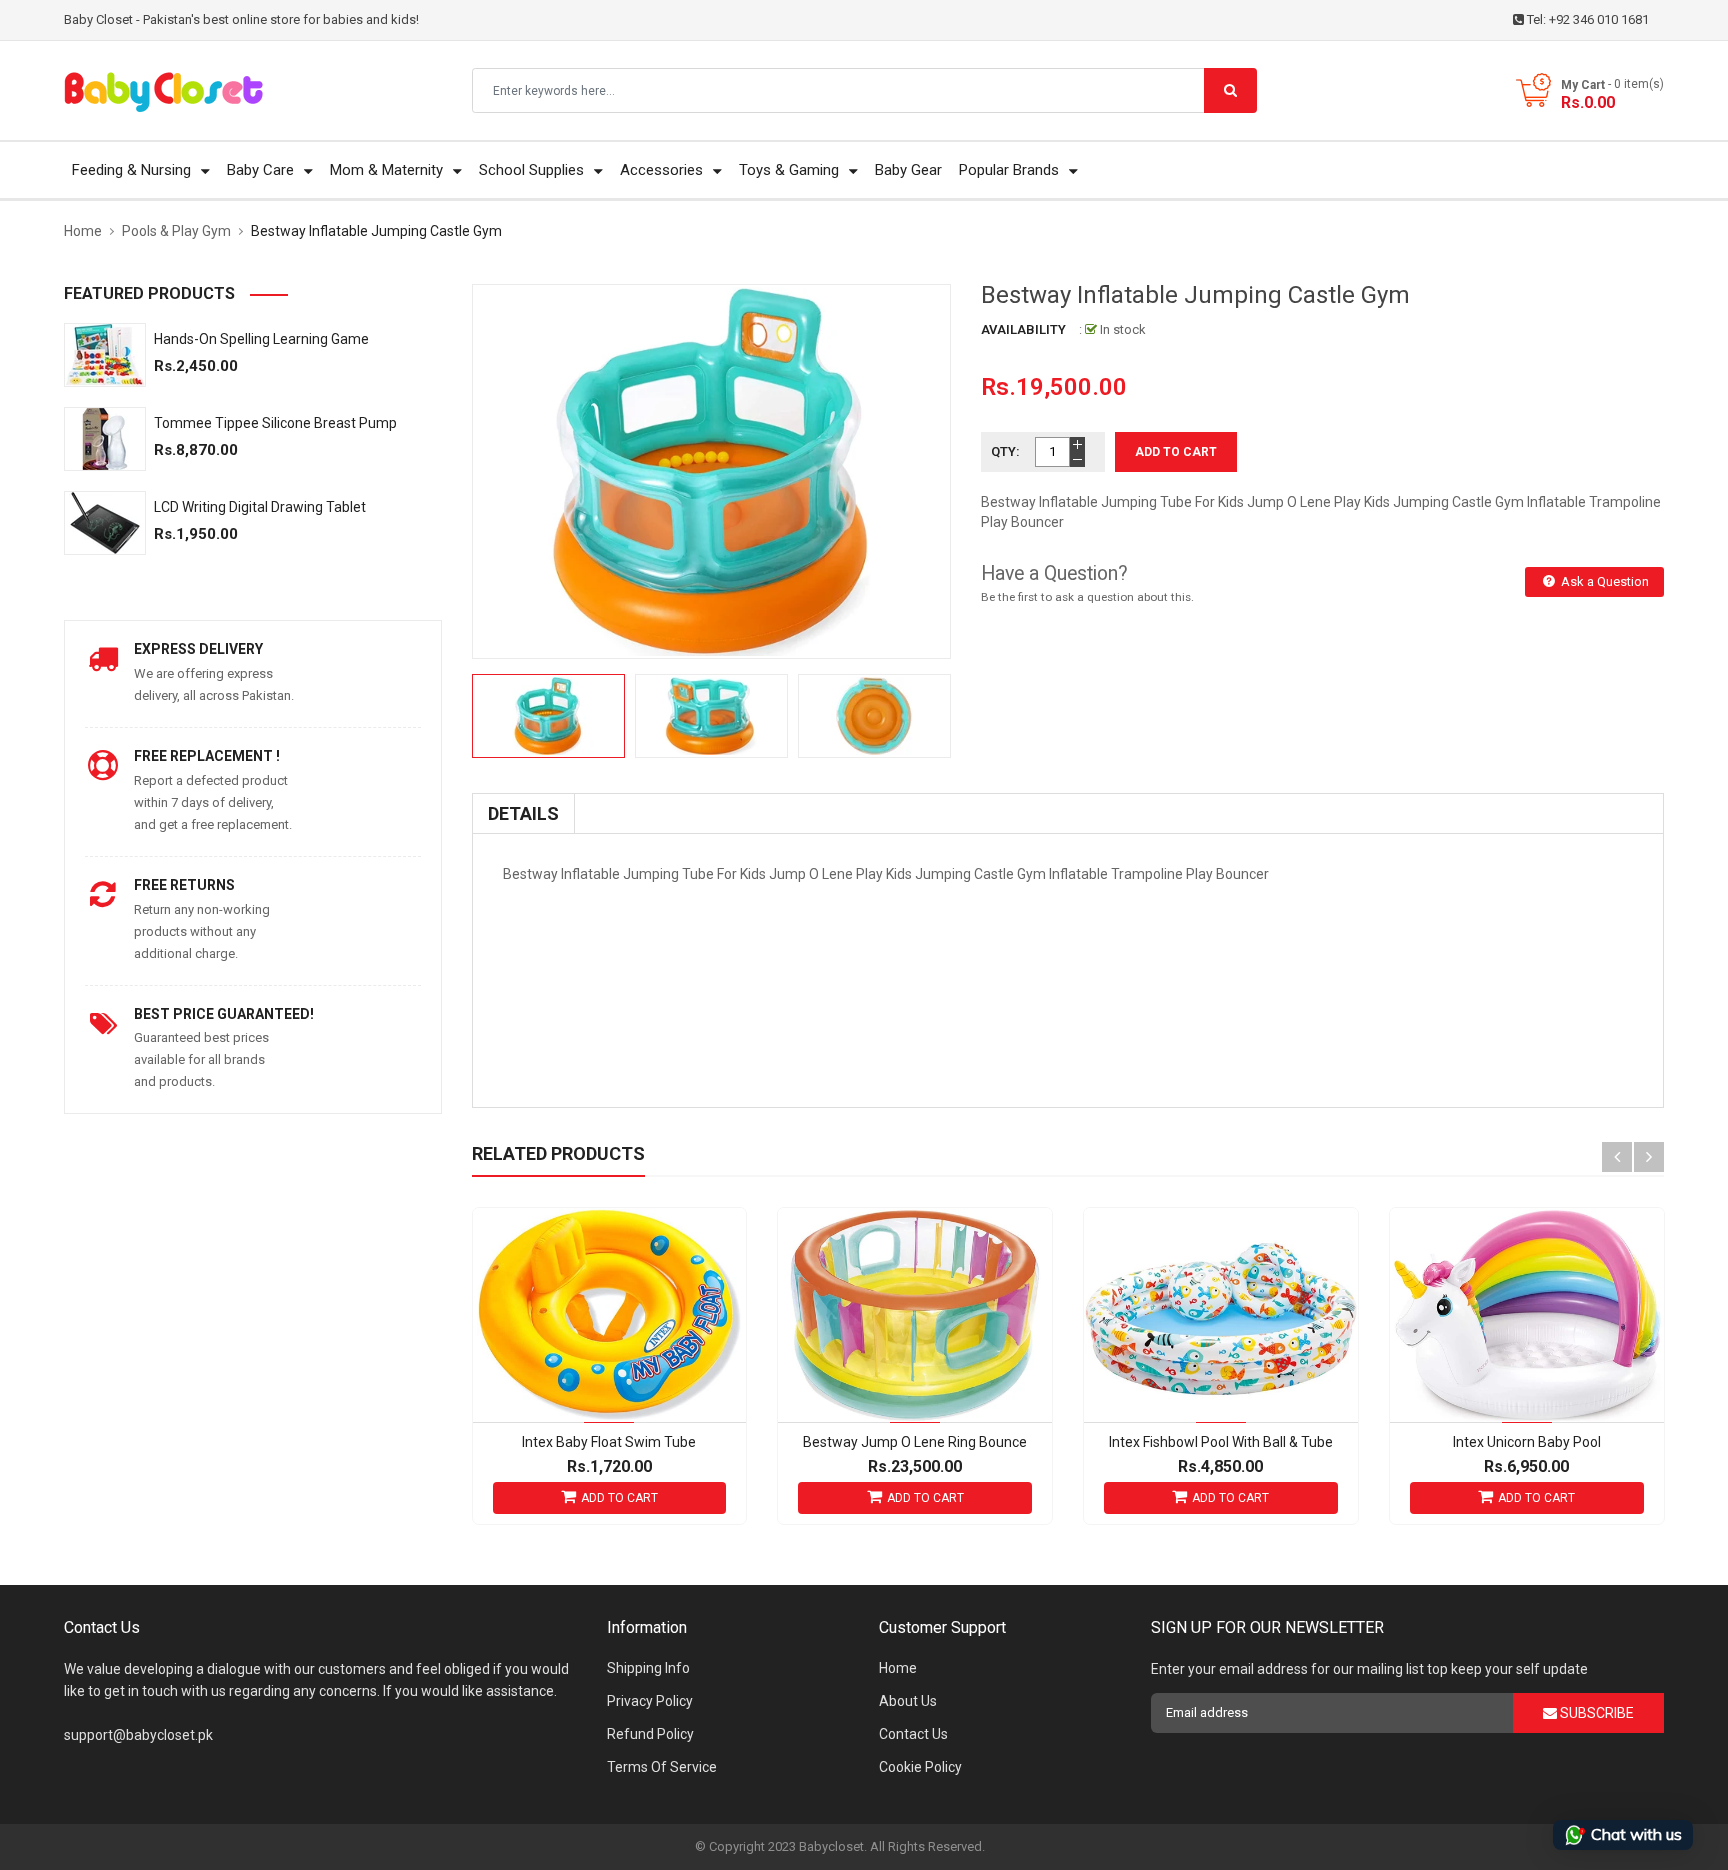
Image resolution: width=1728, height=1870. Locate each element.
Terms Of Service (662, 1767)
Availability (1023, 329)
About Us (908, 1701)
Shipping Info (648, 1668)
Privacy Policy (650, 1701)
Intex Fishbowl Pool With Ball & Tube (1221, 1442)
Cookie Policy (920, 1767)
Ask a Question (1603, 581)
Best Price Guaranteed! (224, 1014)
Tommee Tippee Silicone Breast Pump (275, 423)
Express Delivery (198, 649)
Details (523, 813)
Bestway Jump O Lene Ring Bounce (915, 1442)
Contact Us (913, 1734)
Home (898, 1668)
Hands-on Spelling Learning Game (261, 339)
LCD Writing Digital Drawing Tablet (260, 507)
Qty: (1005, 451)
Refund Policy (650, 1734)
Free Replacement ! (207, 756)
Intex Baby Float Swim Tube (609, 1442)
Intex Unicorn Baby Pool (1527, 1442)
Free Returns (184, 885)
